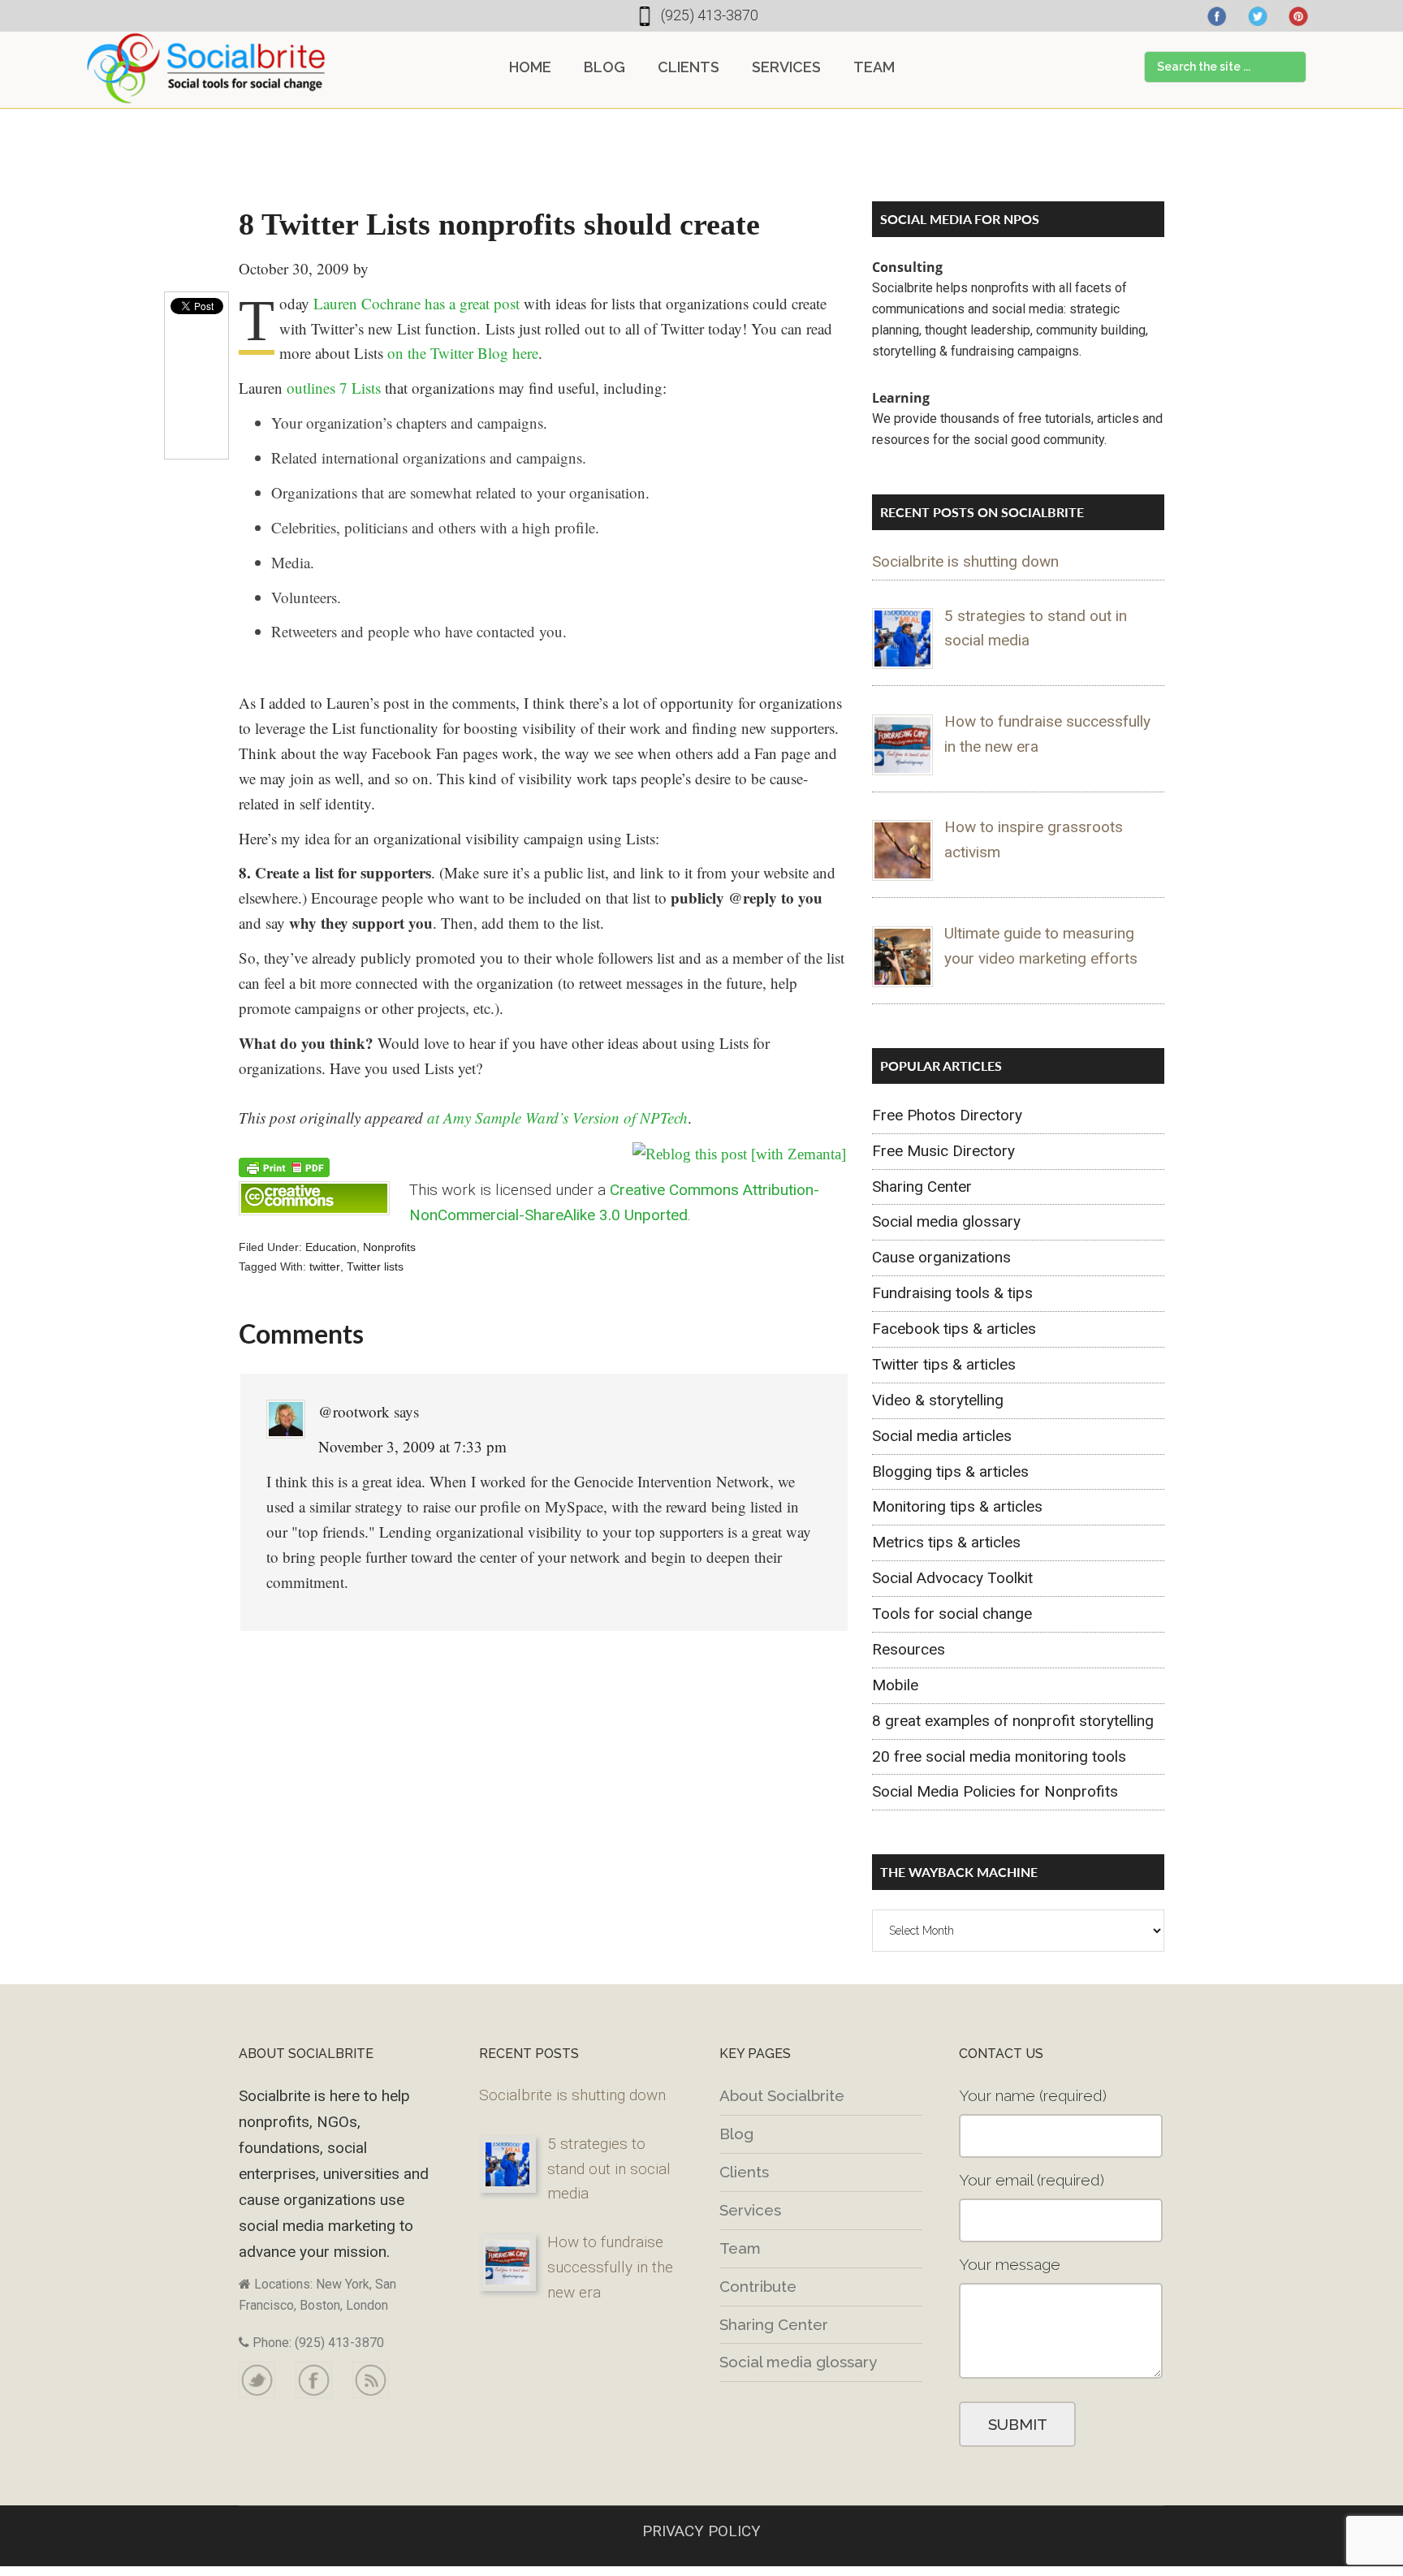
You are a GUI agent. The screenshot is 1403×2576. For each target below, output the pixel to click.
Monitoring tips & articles (957, 1506)
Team (740, 2248)
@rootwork (354, 1411)
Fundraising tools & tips (952, 1293)
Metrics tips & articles (946, 1542)
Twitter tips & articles (944, 1364)
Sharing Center (922, 1187)
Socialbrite (206, 68)
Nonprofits (389, 1247)
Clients (744, 2172)
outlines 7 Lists (334, 388)
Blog (736, 2134)
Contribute (758, 2286)
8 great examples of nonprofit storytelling (1013, 1721)
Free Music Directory (943, 1151)
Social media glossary (946, 1221)
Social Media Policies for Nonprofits (995, 1791)
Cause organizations (941, 1257)
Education (331, 1247)
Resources (909, 1649)
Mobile (895, 1685)
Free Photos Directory (947, 1115)
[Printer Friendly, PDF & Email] (284, 1166)
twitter (325, 1266)
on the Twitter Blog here (463, 353)
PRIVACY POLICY (701, 2531)
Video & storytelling (938, 1400)
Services (750, 2210)
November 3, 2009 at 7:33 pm (412, 1446)
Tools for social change (952, 1614)
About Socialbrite (782, 2095)
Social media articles (942, 1436)
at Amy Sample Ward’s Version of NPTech (557, 1118)
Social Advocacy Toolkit (952, 1578)
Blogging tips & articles (950, 1471)
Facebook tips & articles (954, 1329)
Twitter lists (375, 1266)
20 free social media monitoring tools (999, 1756)
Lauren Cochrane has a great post (417, 303)
